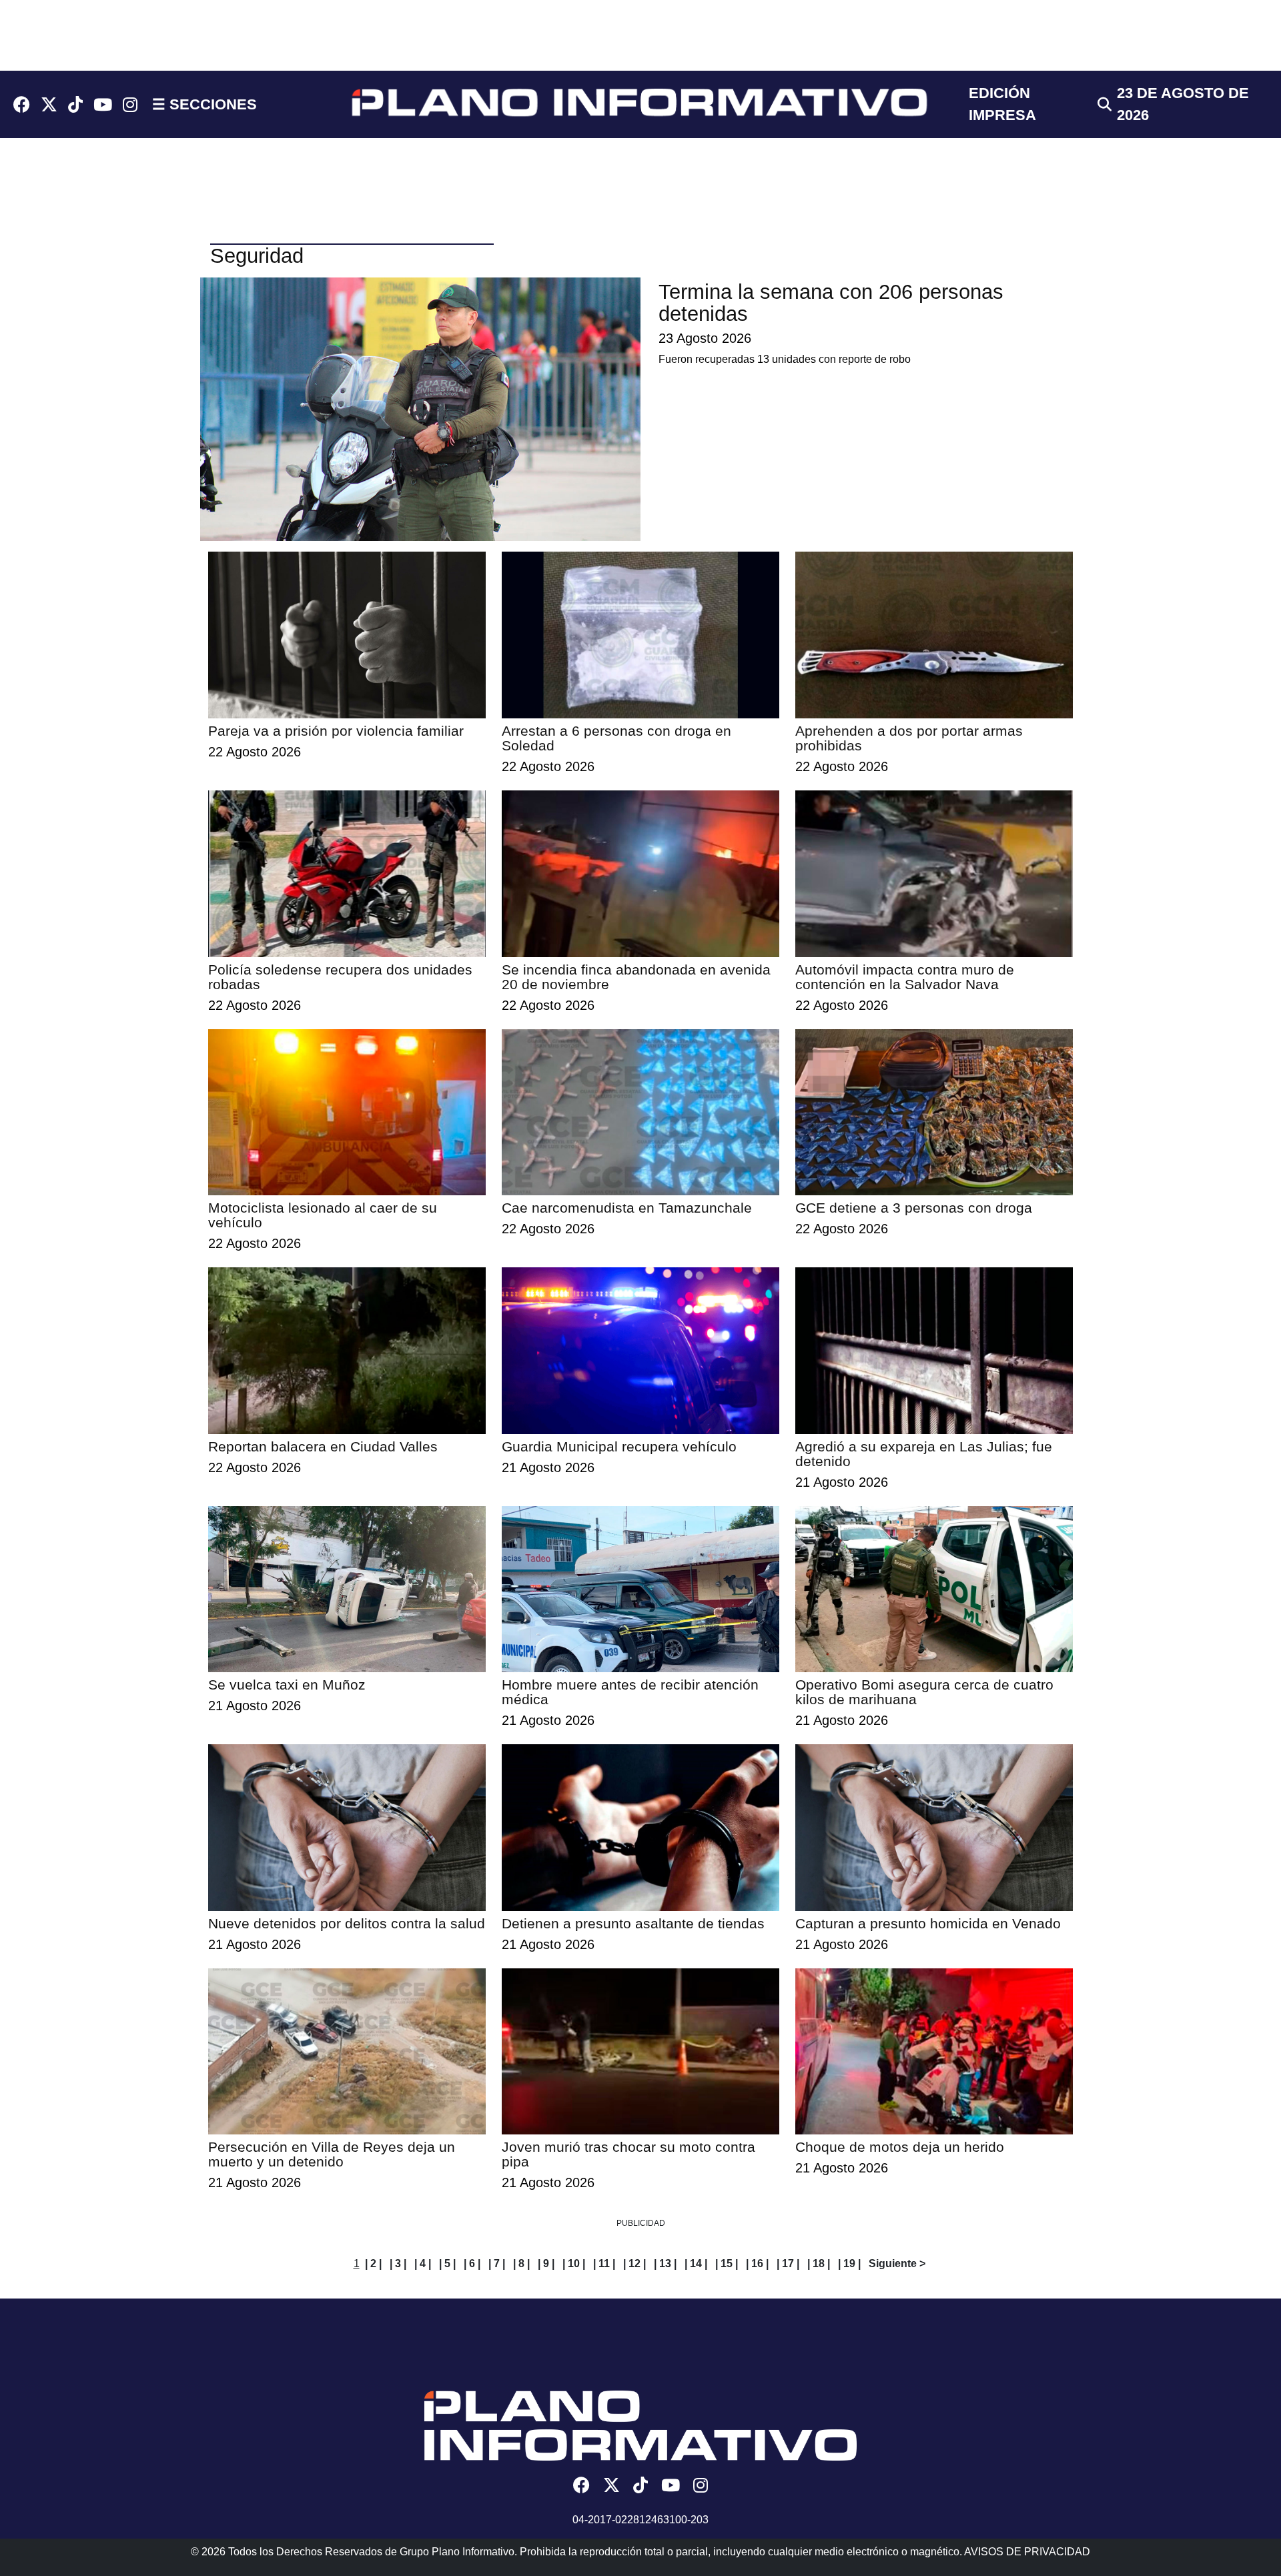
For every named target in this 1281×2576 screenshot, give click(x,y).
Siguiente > (897, 2264)
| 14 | (696, 2264)
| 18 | (819, 2264)
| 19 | (849, 2264)
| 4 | (423, 2264)
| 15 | (727, 2264)
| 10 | (574, 2264)
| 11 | (604, 2264)
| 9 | (546, 2264)
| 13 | (665, 2264)
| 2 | (373, 2264)
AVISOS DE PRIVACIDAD (1027, 2552)
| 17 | (788, 2264)
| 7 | (497, 2264)
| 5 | (447, 2264)
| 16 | (757, 2264)
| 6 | (472, 2264)
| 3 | (398, 2264)
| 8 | (521, 2264)
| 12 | (634, 2264)
